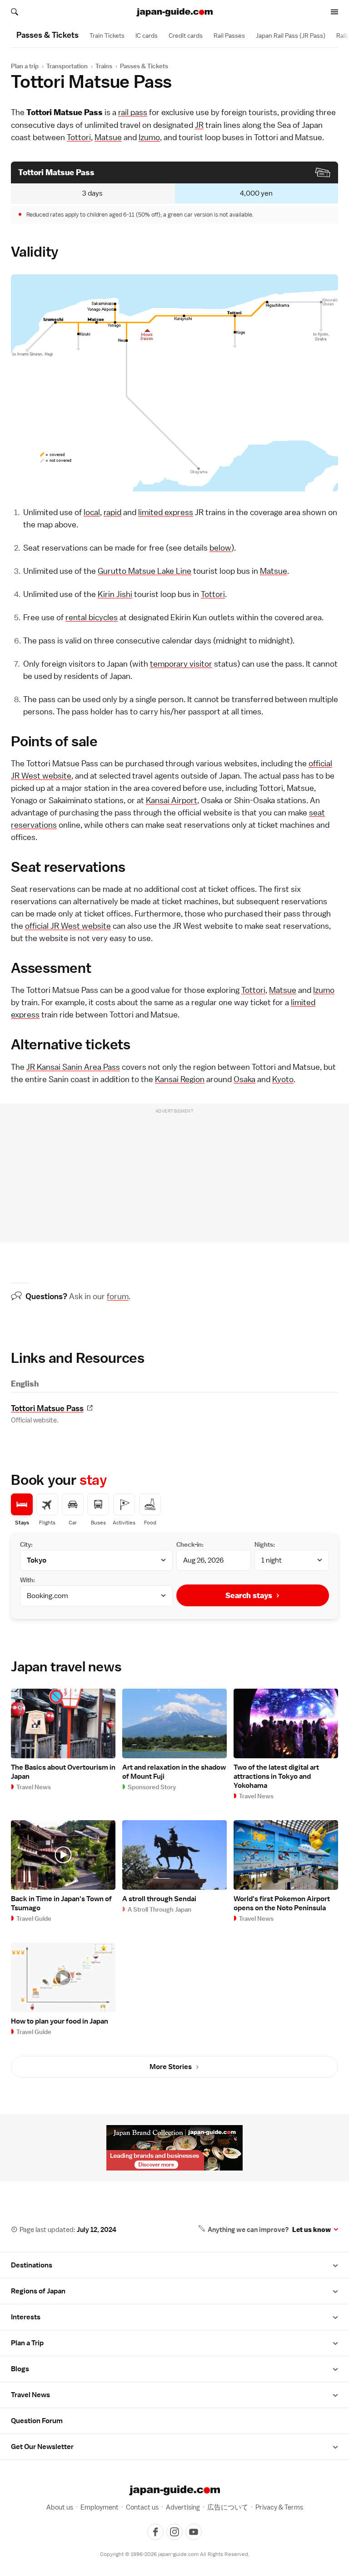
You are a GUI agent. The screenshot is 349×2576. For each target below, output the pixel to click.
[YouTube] (194, 2532)
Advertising (183, 2507)
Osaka (244, 1079)
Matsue (108, 137)
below (220, 548)
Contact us (142, 2507)
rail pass (133, 112)
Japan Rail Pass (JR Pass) (291, 35)
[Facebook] (155, 2532)
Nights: (265, 1544)
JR (199, 125)
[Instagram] (174, 2532)
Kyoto (283, 1079)
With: (27, 1580)
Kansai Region (180, 1079)
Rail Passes (229, 35)
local (92, 512)
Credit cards (186, 35)
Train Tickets (107, 35)
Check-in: (190, 1544)
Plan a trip (25, 66)
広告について (228, 2507)
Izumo (149, 137)
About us (60, 2507)
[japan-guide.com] (174, 12)
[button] (335, 2265)
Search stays (249, 1595)
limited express (166, 512)
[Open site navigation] (334, 12)
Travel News (30, 2395)
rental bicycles (92, 617)
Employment (100, 2507)
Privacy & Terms (279, 2507)
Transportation (67, 66)
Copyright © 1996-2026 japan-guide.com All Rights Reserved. (175, 2554)
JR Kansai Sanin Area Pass (73, 1067)
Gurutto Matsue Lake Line (145, 571)
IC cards (147, 35)
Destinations (32, 2265)
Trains (104, 66)
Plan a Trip (27, 2343)
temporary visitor (181, 664)
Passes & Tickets (144, 66)
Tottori (79, 137)
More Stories (171, 2067)
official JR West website (68, 926)
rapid (112, 512)
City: (26, 1544)
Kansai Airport (172, 800)
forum (118, 1296)
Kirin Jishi (115, 594)
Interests (26, 2317)
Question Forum (37, 2421)
